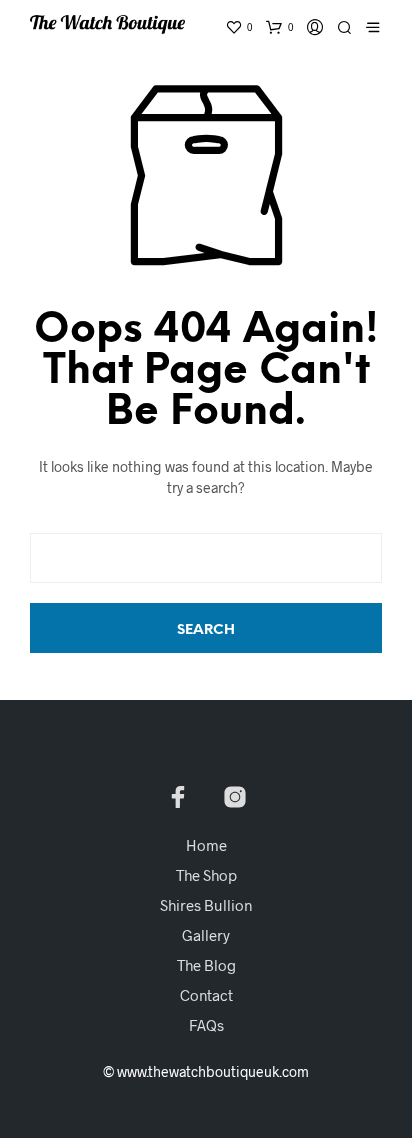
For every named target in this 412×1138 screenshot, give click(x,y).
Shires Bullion (206, 905)
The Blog (206, 965)
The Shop (206, 875)
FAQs (206, 1025)
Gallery (206, 935)
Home (206, 845)
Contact (206, 995)
